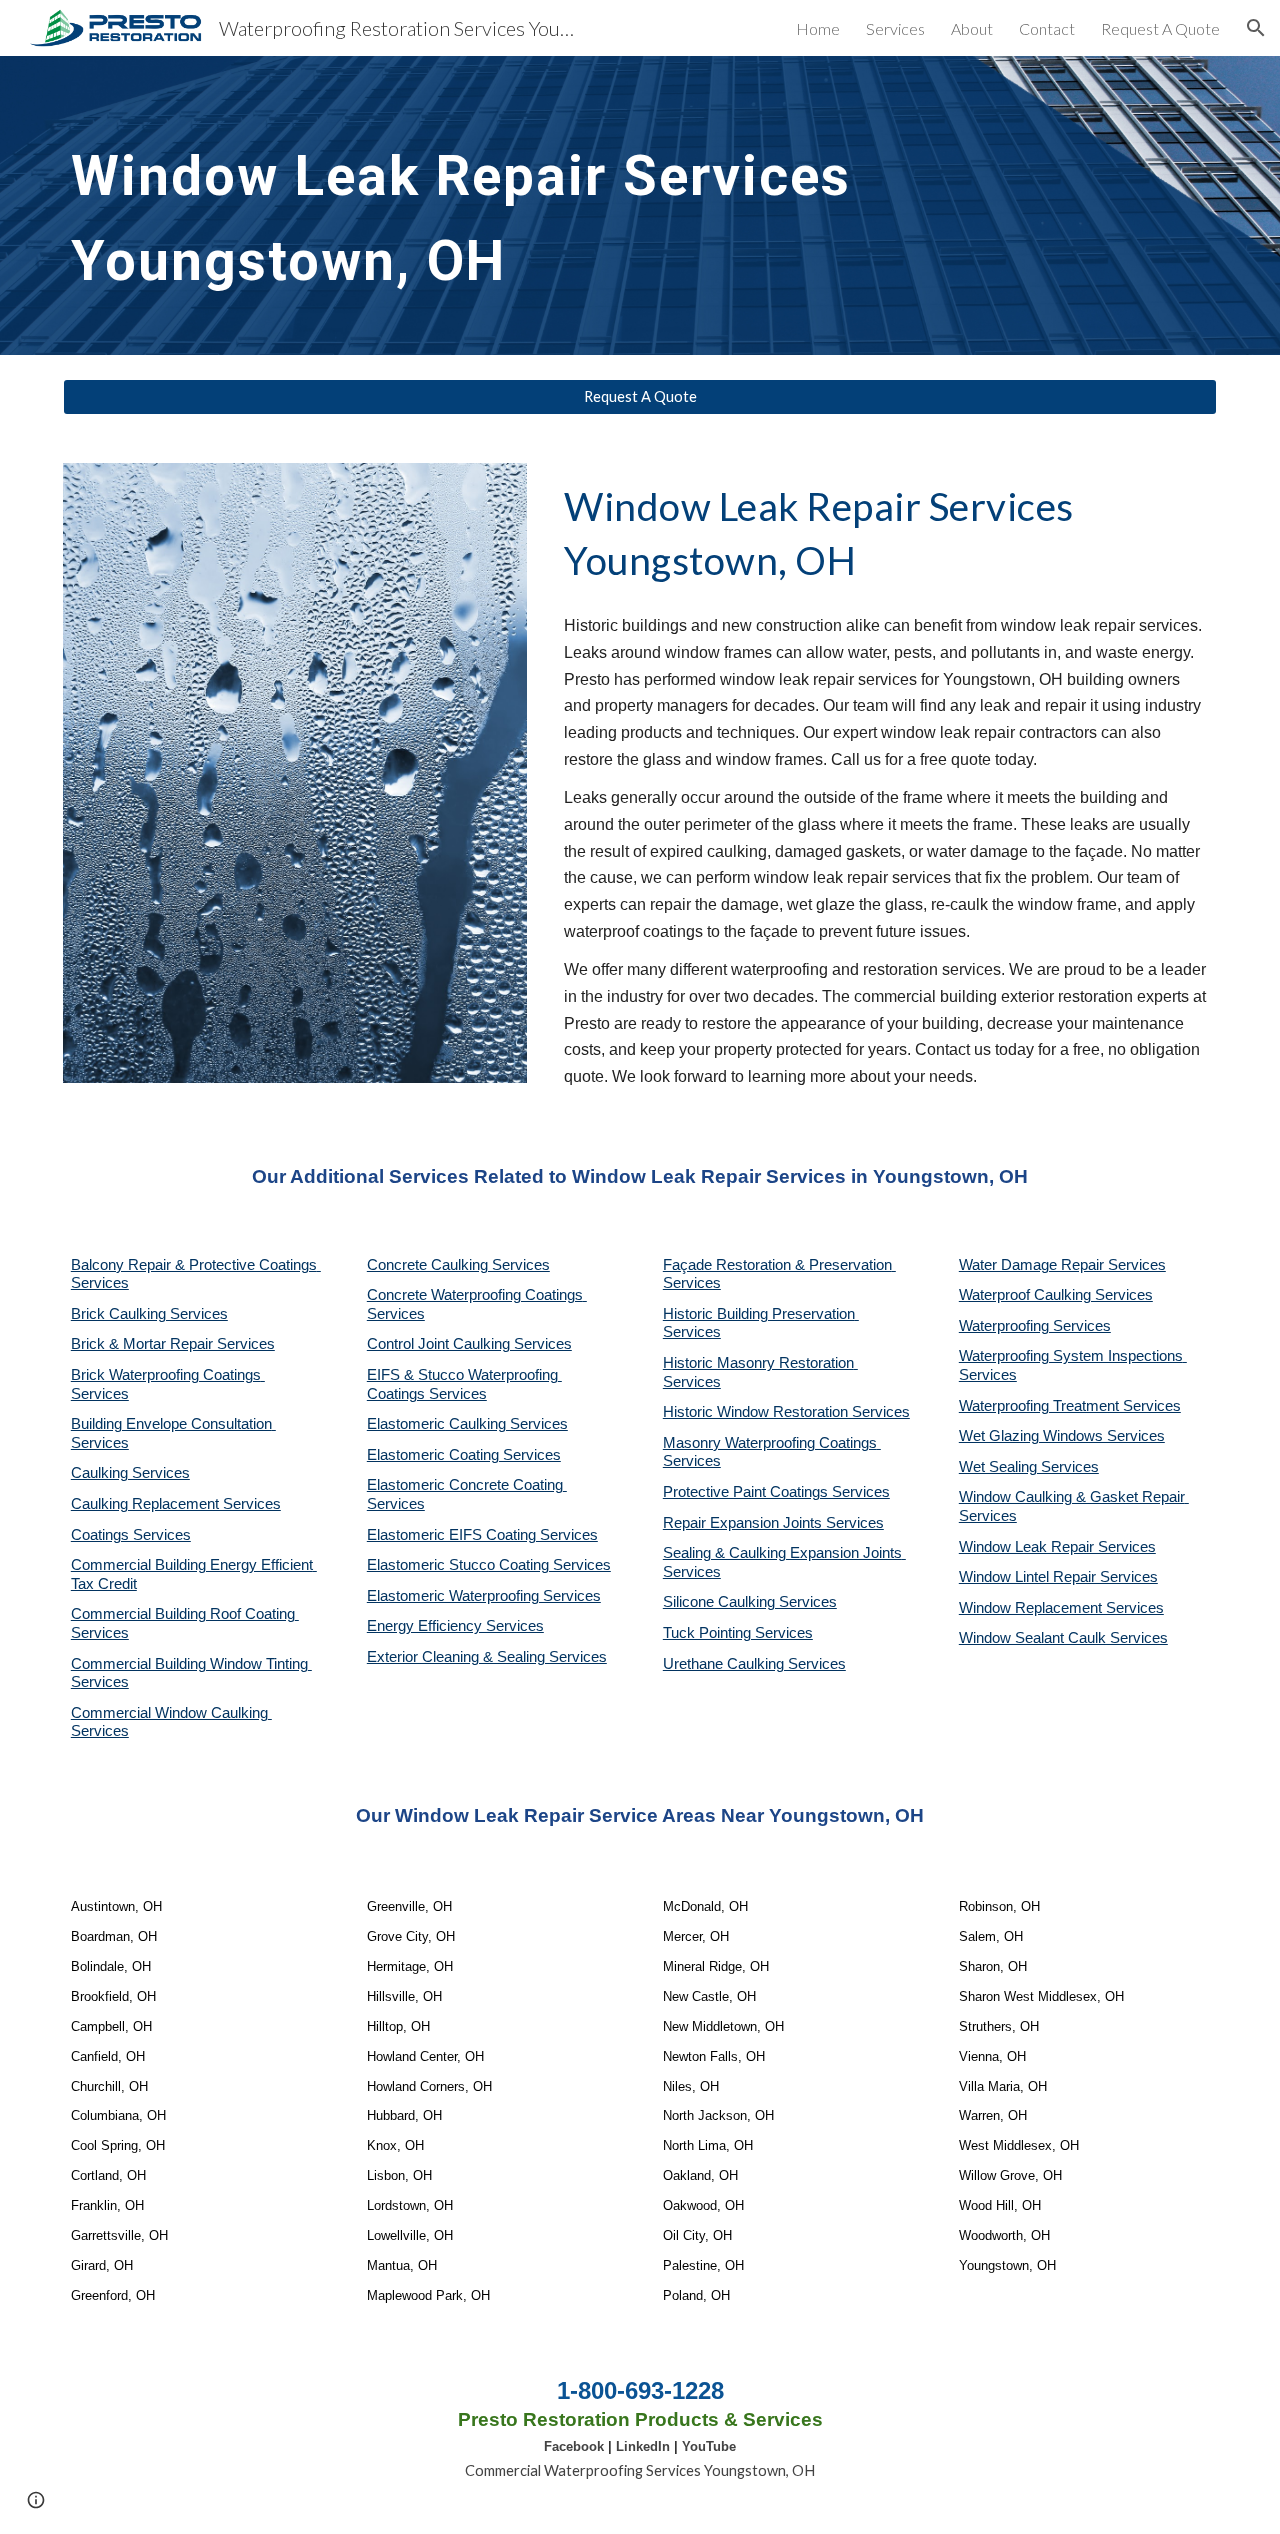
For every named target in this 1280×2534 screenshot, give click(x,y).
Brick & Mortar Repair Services (173, 1344)
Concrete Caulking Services (458, 1265)
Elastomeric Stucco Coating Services (489, 1565)
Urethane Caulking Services (754, 1664)
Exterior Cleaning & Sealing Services (487, 1657)
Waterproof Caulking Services (1056, 1295)
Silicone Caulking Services (750, 1602)
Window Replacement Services (1061, 1608)
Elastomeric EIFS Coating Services (482, 1535)
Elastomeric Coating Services (464, 1455)
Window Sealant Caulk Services (1063, 1638)
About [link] (972, 28)
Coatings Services (131, 1535)
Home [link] (818, 28)
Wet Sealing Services (1029, 1467)
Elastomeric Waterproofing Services (484, 1596)
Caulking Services (130, 1473)
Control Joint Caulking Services (469, 1344)
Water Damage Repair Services (1062, 1265)
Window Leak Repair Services (1057, 1547)
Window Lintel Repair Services (1058, 1577)
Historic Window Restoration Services (786, 1412)
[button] (1256, 28)
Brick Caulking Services (149, 1314)
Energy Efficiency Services (455, 1626)
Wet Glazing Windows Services (1062, 1436)
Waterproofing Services (1035, 1326)
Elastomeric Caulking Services (467, 1424)
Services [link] (895, 28)
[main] (591, 205)
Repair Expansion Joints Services (773, 1523)
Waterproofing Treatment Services (1070, 1406)
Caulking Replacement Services (176, 1504)
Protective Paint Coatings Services (776, 1492)
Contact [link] (1047, 28)
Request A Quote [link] (1160, 28)
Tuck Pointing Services (738, 1633)
